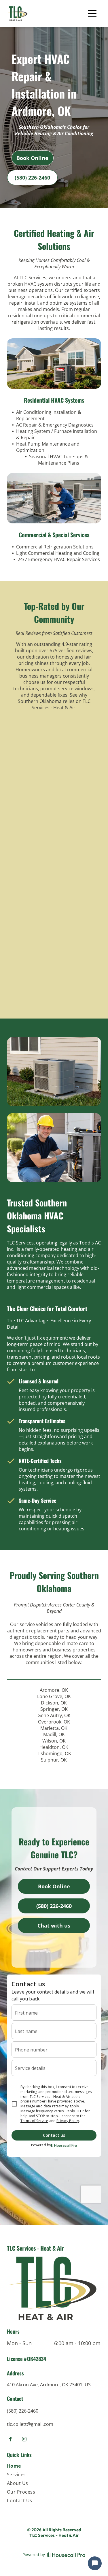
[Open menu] (92, 14)
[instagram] (24, 2440)
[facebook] (10, 2440)
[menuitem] (54, 2467)
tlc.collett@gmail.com (30, 2424)
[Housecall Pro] (66, 2555)
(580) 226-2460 (23, 2411)
